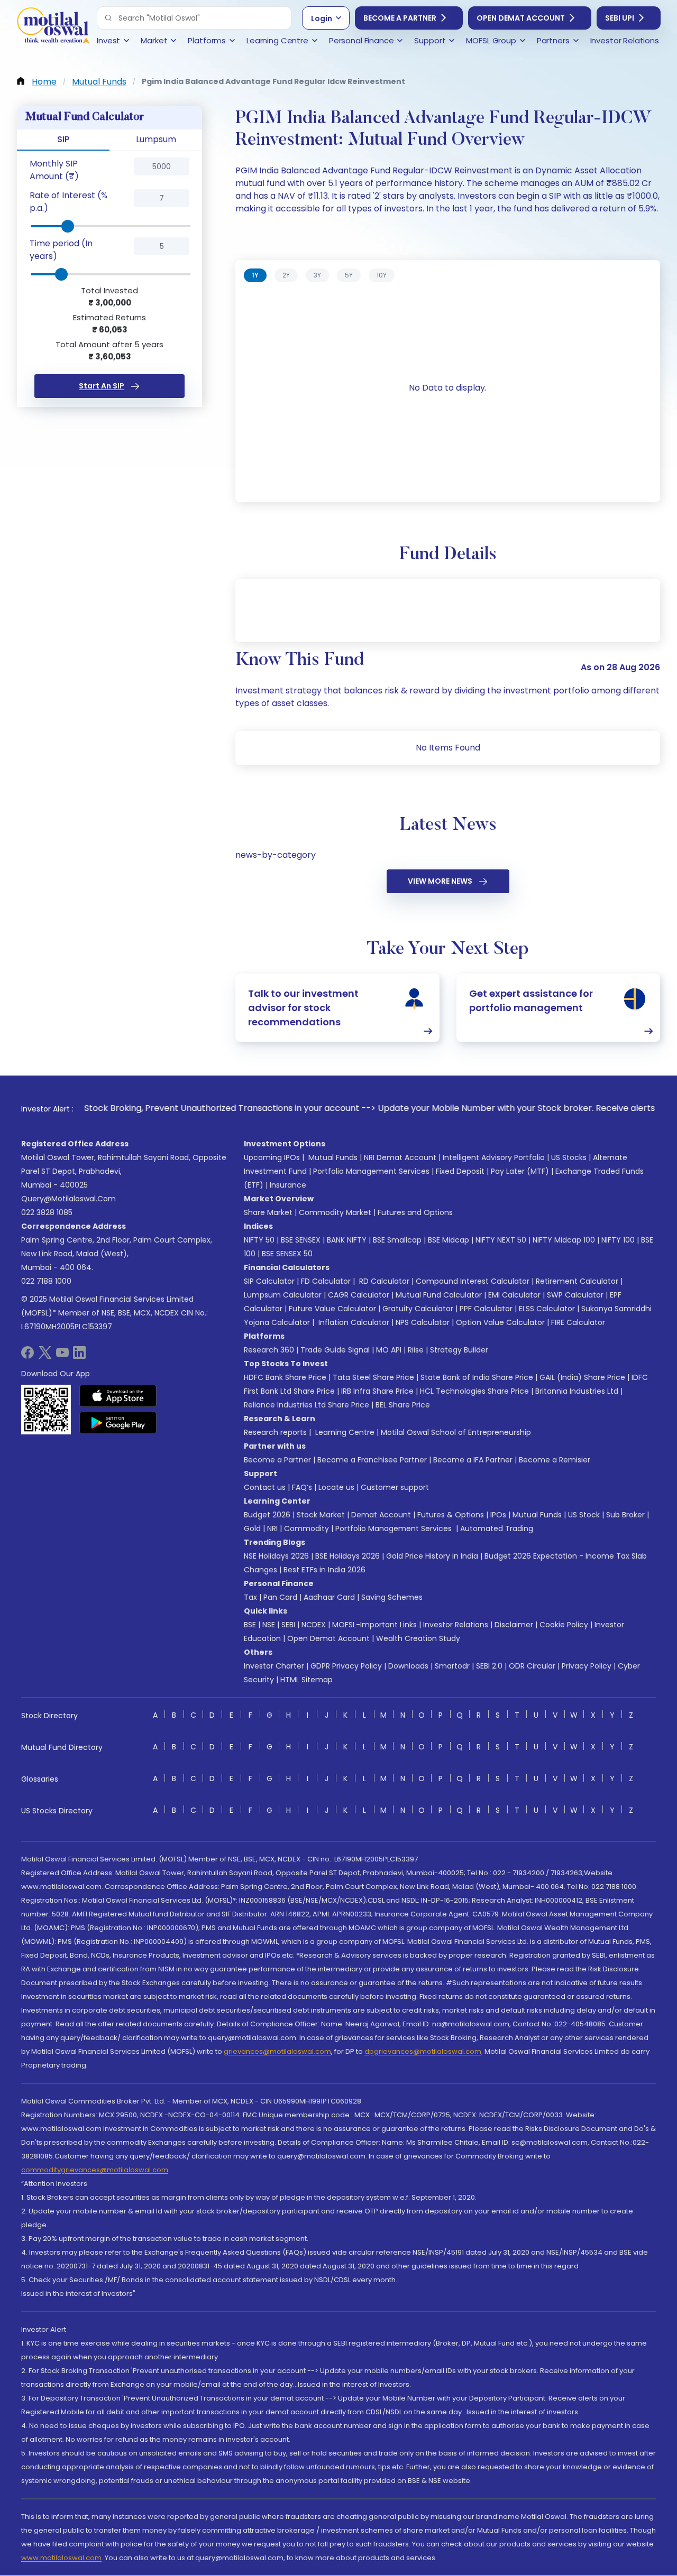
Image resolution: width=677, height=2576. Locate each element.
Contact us (265, 1487)
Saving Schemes (392, 1597)
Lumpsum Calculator (283, 1295)
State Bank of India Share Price (477, 1377)
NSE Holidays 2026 (276, 1556)
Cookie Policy (564, 1625)
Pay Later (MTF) (520, 1171)
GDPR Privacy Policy (346, 1666)
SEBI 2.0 (489, 1666)
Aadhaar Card (329, 1597)
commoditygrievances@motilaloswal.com (95, 2170)
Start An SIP (102, 386)
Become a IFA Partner (473, 1460)
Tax (250, 1597)
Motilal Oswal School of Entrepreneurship (456, 1432)
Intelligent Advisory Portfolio (494, 1157)
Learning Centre (344, 1432)
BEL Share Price (403, 1405)
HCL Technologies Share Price (474, 1391)
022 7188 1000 (46, 1281)
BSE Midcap (449, 1240)
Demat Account (381, 1515)
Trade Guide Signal (335, 1350)
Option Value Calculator (500, 1322)
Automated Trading (497, 1528)
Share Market (268, 1212)
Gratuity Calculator (418, 1309)
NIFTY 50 (259, 1240)
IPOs (498, 1515)
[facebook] (28, 1356)
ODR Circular (532, 1666)
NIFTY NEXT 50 (501, 1240)
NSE (269, 1625)
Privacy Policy (587, 1666)
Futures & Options (451, 1515)
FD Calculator (326, 1281)
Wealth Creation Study (418, 1638)
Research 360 (269, 1350)
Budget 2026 (267, 1515)
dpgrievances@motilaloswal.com (423, 2051)
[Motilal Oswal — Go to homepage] (53, 27)
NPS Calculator (423, 1322)
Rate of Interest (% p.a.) (68, 202)
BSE (250, 1625)
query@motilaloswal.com (68, 1199)
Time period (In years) (61, 250)
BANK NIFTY (347, 1240)
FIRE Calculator (578, 1322)
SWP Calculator (575, 1295)
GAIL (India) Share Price (582, 1377)
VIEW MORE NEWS (440, 881)
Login (322, 18)
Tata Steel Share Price (373, 1377)
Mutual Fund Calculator (439, 1295)
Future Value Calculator (332, 1309)
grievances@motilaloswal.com (277, 2051)
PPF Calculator (486, 1309)
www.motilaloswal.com (61, 2558)
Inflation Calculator (353, 1322)
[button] (108, 18)
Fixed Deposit (460, 1171)
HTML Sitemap (307, 1680)
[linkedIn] (79, 1356)
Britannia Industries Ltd (577, 1391)
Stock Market (321, 1515)
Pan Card (280, 1597)
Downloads (408, 1666)
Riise (416, 1350)
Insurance (288, 1185)
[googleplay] (118, 1423)
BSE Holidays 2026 (347, 1556)
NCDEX (314, 1625)
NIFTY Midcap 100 (564, 1240)
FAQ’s (302, 1487)
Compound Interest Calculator (473, 1281)
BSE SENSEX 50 (287, 1254)
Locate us (336, 1487)
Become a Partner (400, 18)
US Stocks (569, 1157)
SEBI (288, 1625)
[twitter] (45, 1356)
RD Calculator (383, 1281)
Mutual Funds (333, 1157)
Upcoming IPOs (272, 1157)
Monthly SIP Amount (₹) (54, 170)
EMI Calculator (514, 1295)
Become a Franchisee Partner (372, 1460)
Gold (252, 1528)
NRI (272, 1528)
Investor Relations (456, 1625)
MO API (389, 1350)
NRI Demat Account (400, 1157)
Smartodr (452, 1666)
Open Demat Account (521, 18)
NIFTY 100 (618, 1240)
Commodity (307, 1528)
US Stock (584, 1515)
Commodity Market (335, 1212)
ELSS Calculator (547, 1309)
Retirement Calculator (577, 1281)
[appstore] (118, 1396)
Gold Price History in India (432, 1556)
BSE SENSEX (301, 1240)
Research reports (275, 1432)
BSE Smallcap (397, 1240)
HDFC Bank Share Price (285, 1377)
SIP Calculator (269, 1281)
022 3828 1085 (47, 1212)
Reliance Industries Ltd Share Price (307, 1405)
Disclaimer (514, 1625)
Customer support (395, 1487)
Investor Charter (274, 1666)
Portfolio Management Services (371, 1171)
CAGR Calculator (359, 1295)
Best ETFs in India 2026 (324, 1570)
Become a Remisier (555, 1460)
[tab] (255, 275)
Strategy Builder (459, 1350)
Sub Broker (625, 1515)
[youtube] (62, 1356)
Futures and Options (415, 1212)
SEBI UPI (620, 18)
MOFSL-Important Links (374, 1625)
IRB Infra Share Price (377, 1391)
